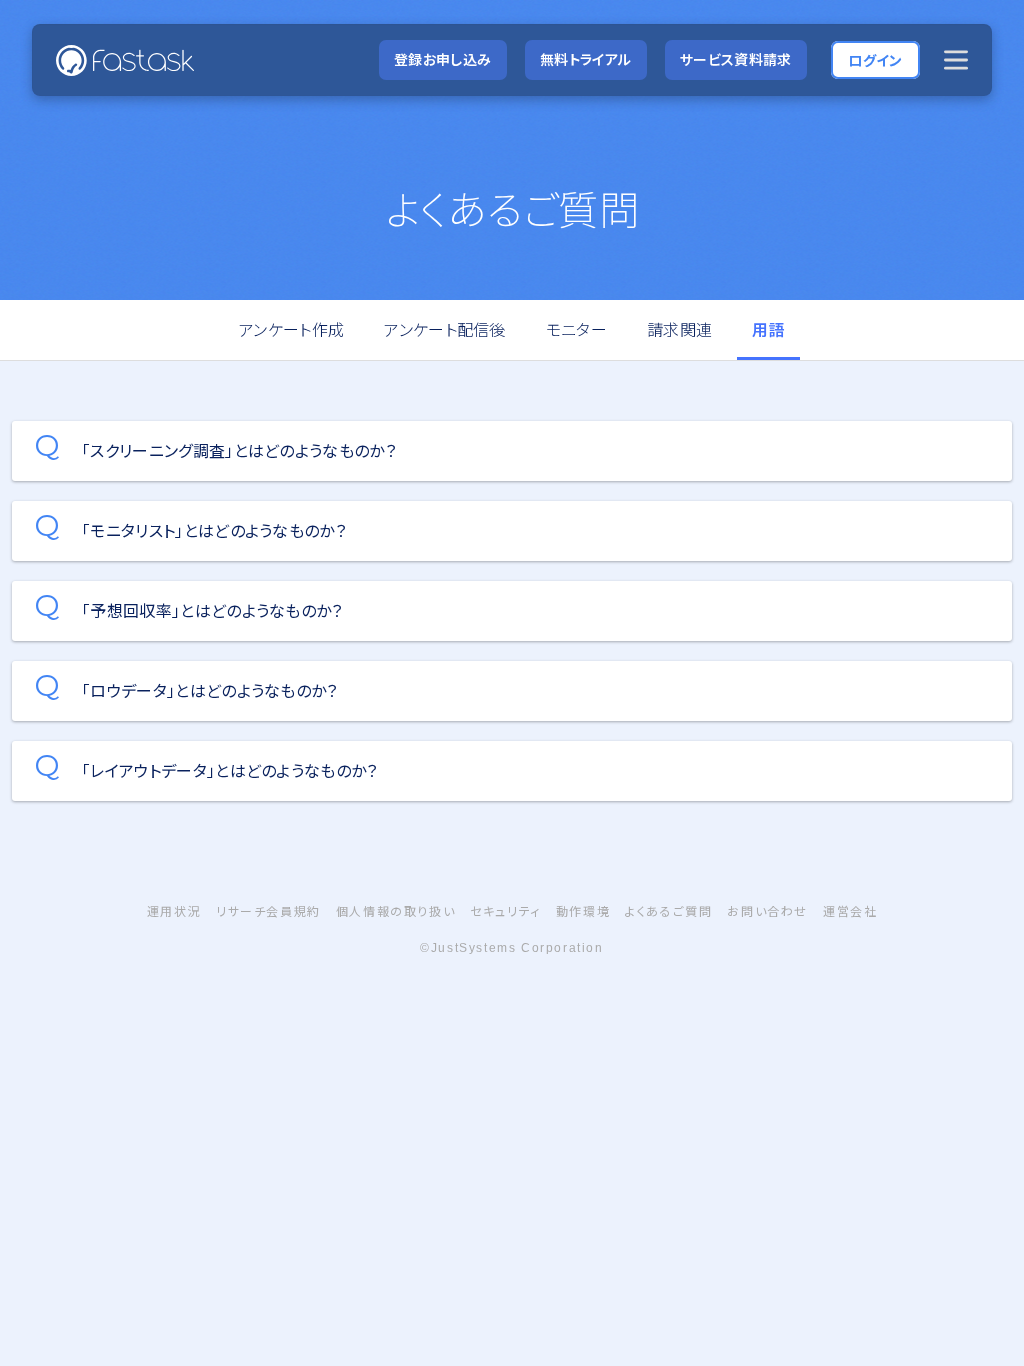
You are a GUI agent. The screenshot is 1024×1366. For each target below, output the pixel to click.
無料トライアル (585, 59)
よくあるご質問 (668, 911)
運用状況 (174, 911)
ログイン (875, 59)
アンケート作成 (291, 330)
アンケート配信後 (445, 330)
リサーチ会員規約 (268, 911)
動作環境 (583, 911)
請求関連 (679, 330)
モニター (576, 330)
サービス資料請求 (736, 59)
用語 (768, 330)
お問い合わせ (767, 911)
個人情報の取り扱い (395, 911)
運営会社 (850, 911)
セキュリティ (505, 911)
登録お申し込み (442, 59)
